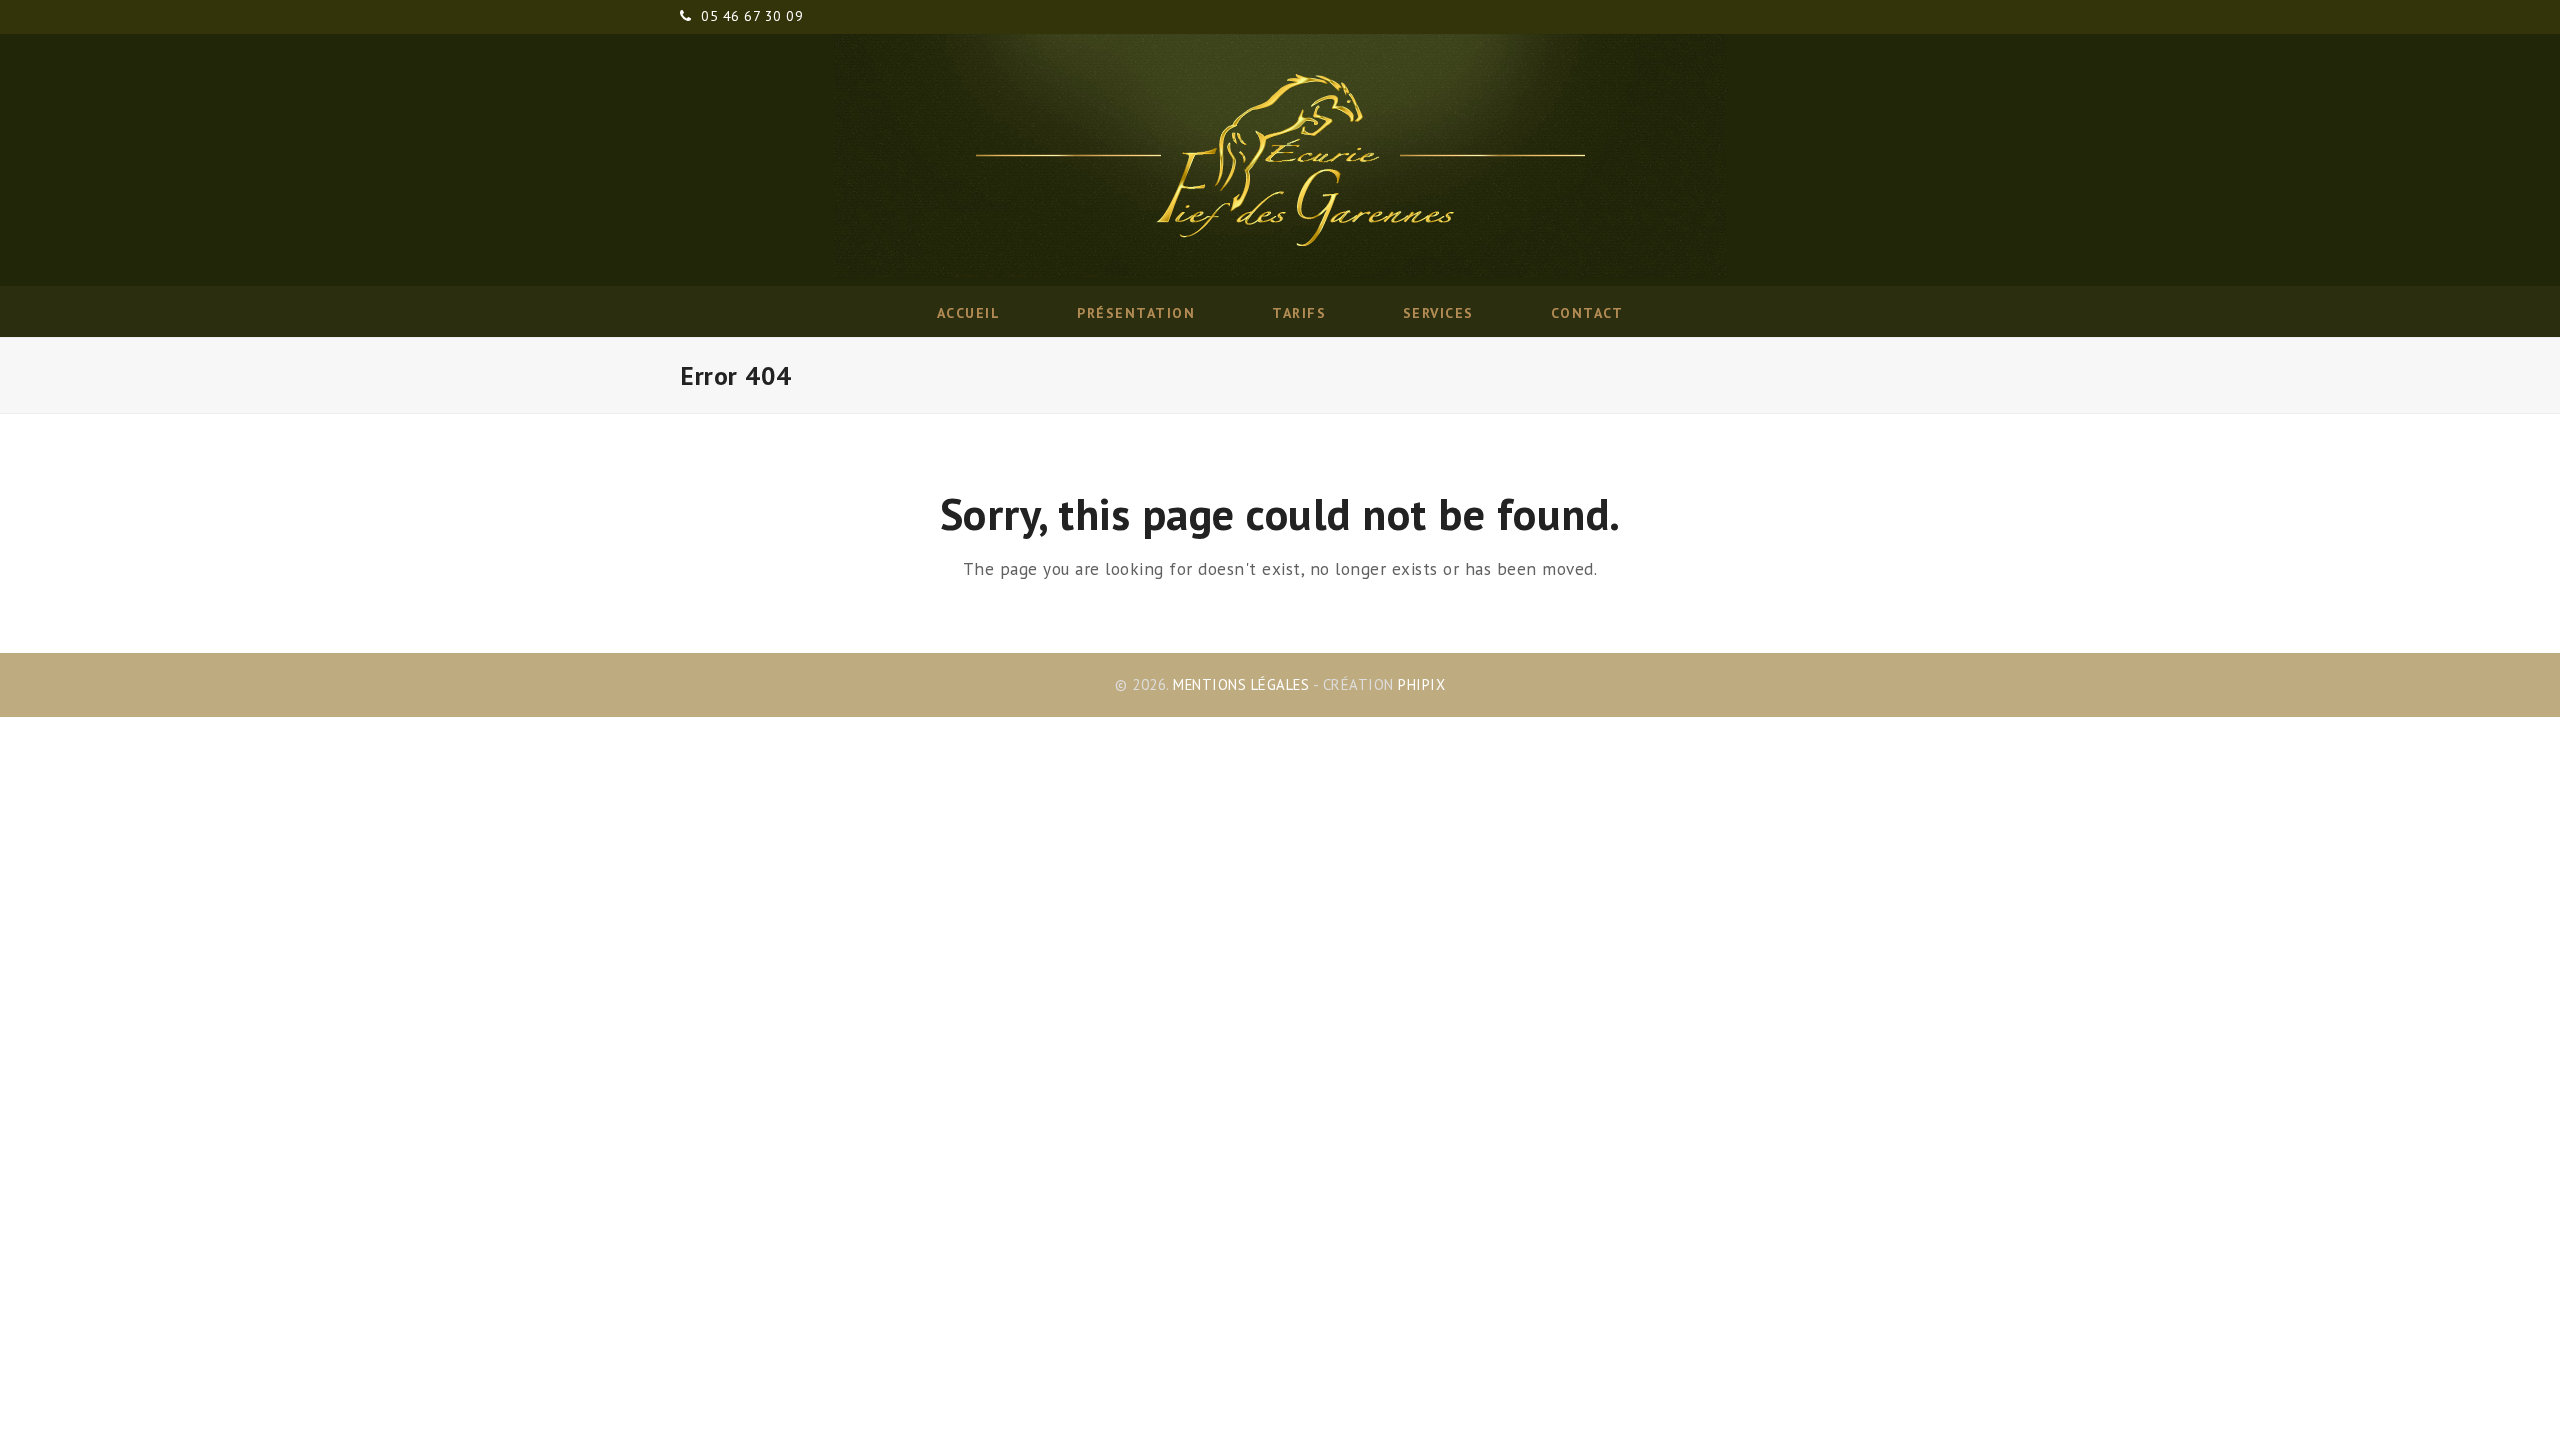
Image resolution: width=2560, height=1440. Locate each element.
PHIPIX (1421, 684)
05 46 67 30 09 (752, 16)
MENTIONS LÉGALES (1241, 684)
